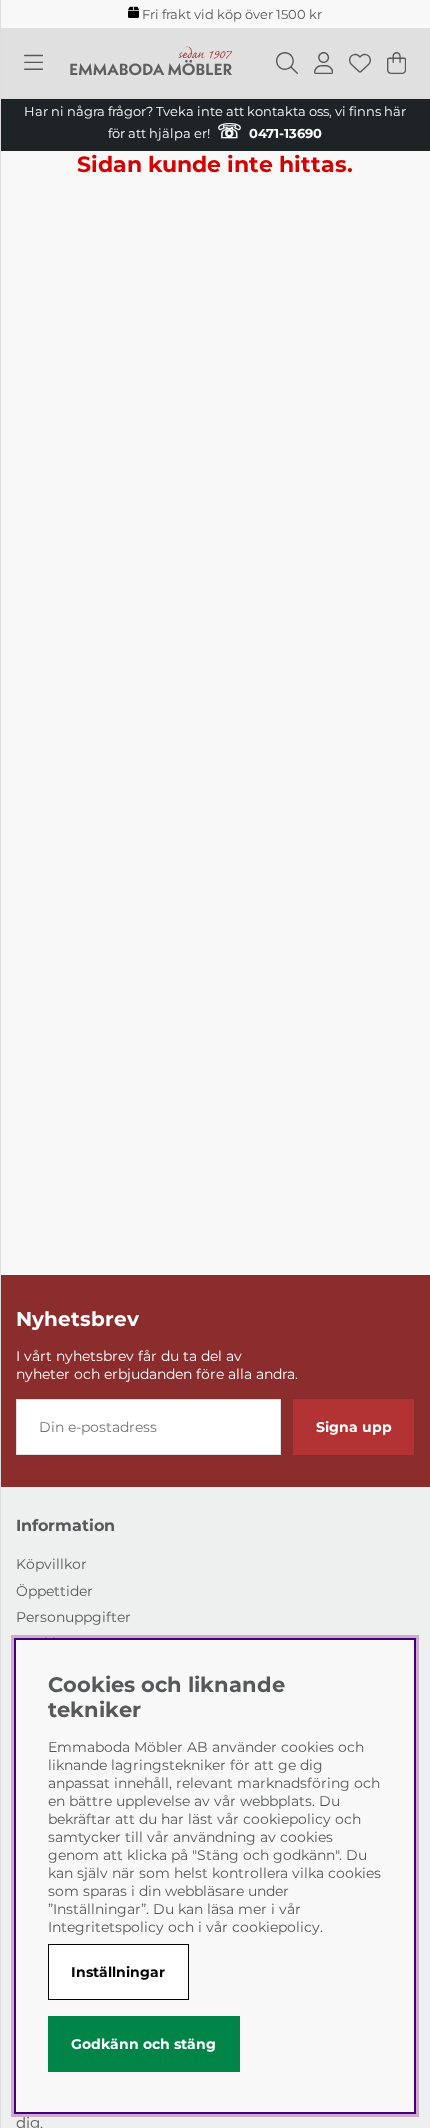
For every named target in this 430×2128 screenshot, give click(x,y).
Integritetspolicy (106, 1927)
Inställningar (118, 1972)
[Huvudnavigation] (33, 63)
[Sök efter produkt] (287, 63)
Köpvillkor (51, 1564)
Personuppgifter (73, 1617)
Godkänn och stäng (143, 2044)
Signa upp (354, 1427)
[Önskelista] (360, 63)
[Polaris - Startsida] (151, 63)
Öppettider (54, 1591)
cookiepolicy (276, 1927)
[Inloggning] (323, 63)
